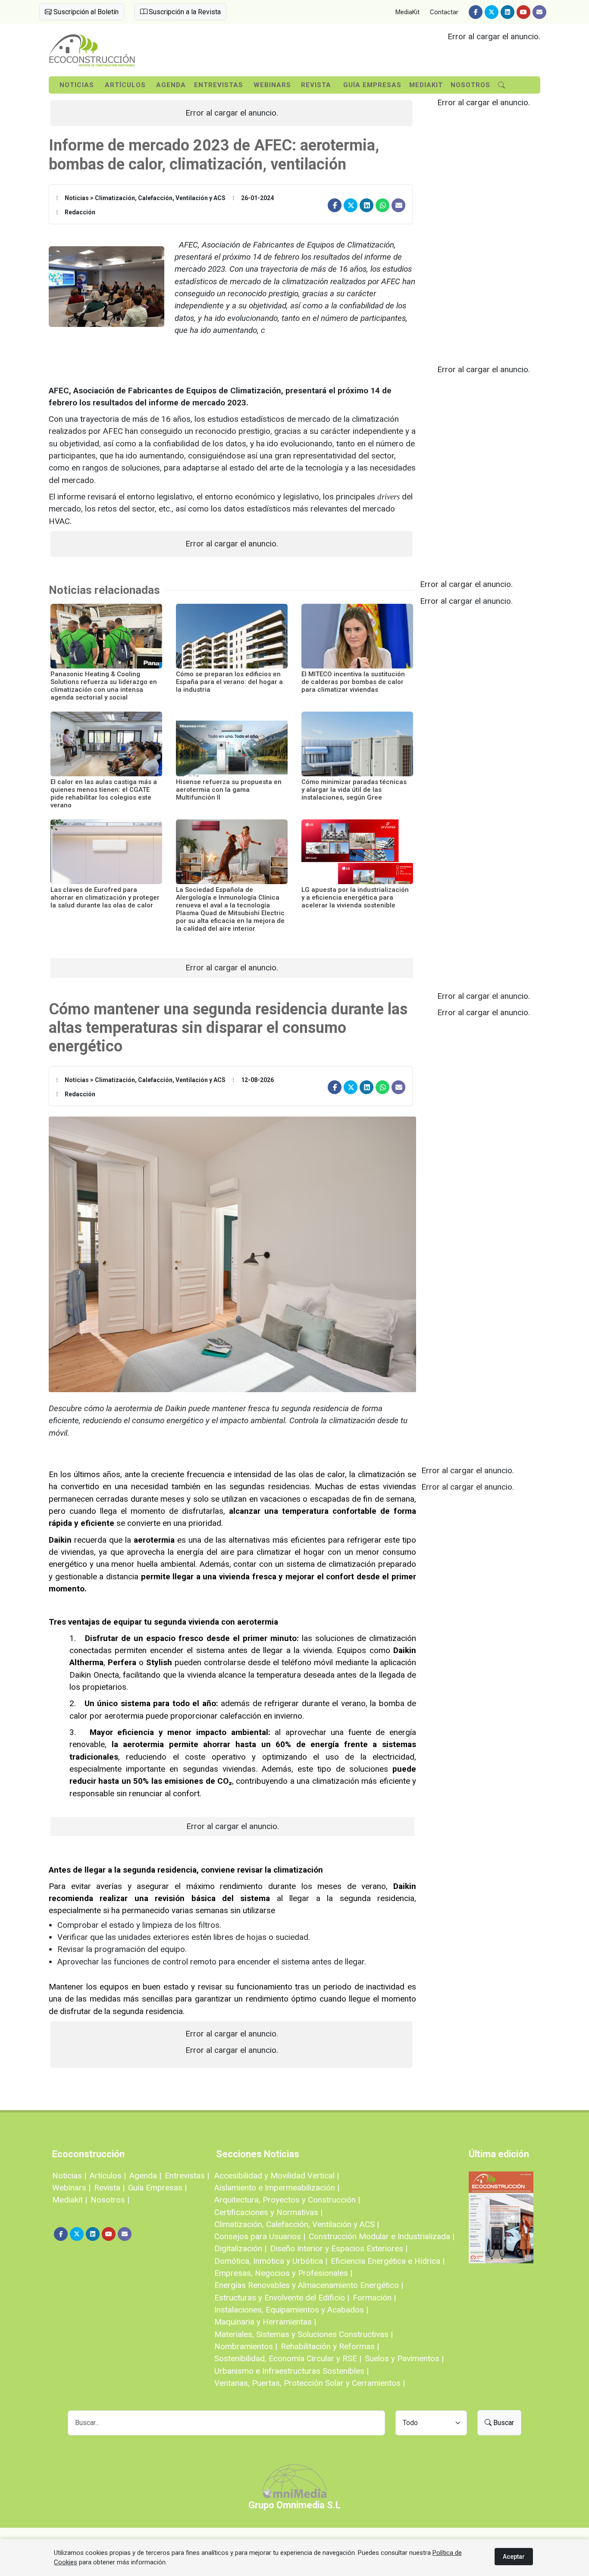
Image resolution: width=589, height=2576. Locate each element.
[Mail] (539, 12)
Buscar (503, 2423)
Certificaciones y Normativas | (268, 2212)
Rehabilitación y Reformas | (330, 2346)
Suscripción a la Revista (184, 12)
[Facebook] (476, 12)
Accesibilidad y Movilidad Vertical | (277, 2176)
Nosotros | (110, 2200)
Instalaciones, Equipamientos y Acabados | (291, 2310)
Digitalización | (240, 2248)
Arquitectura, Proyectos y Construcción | (287, 2200)
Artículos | (108, 2176)
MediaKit (407, 12)
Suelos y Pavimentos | (404, 2358)
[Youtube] (523, 12)
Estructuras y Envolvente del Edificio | (282, 2298)
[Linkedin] (508, 12)
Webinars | (71, 2188)
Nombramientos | (246, 2346)
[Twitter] (492, 12)
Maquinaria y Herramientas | (265, 2322)
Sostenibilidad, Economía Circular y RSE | (288, 2358)
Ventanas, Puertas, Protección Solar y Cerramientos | (310, 2383)
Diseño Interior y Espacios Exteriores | (339, 2248)
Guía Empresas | (157, 2188)
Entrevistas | (187, 2176)
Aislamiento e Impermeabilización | (277, 2188)
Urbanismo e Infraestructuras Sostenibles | (291, 2371)
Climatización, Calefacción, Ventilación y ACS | (297, 2224)
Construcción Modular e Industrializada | (382, 2236)
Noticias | (69, 2176)
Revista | (109, 2188)
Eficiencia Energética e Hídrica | (388, 2261)
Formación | (374, 2298)
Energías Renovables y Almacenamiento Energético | (309, 2285)
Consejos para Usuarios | (260, 2236)
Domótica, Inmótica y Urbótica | (271, 2261)
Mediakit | (70, 2200)
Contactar (444, 12)
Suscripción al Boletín (85, 12)
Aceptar (514, 2557)
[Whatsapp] (382, 205)
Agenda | (145, 2176)
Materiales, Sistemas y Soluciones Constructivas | (304, 2334)
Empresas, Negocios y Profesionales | (283, 2273)
